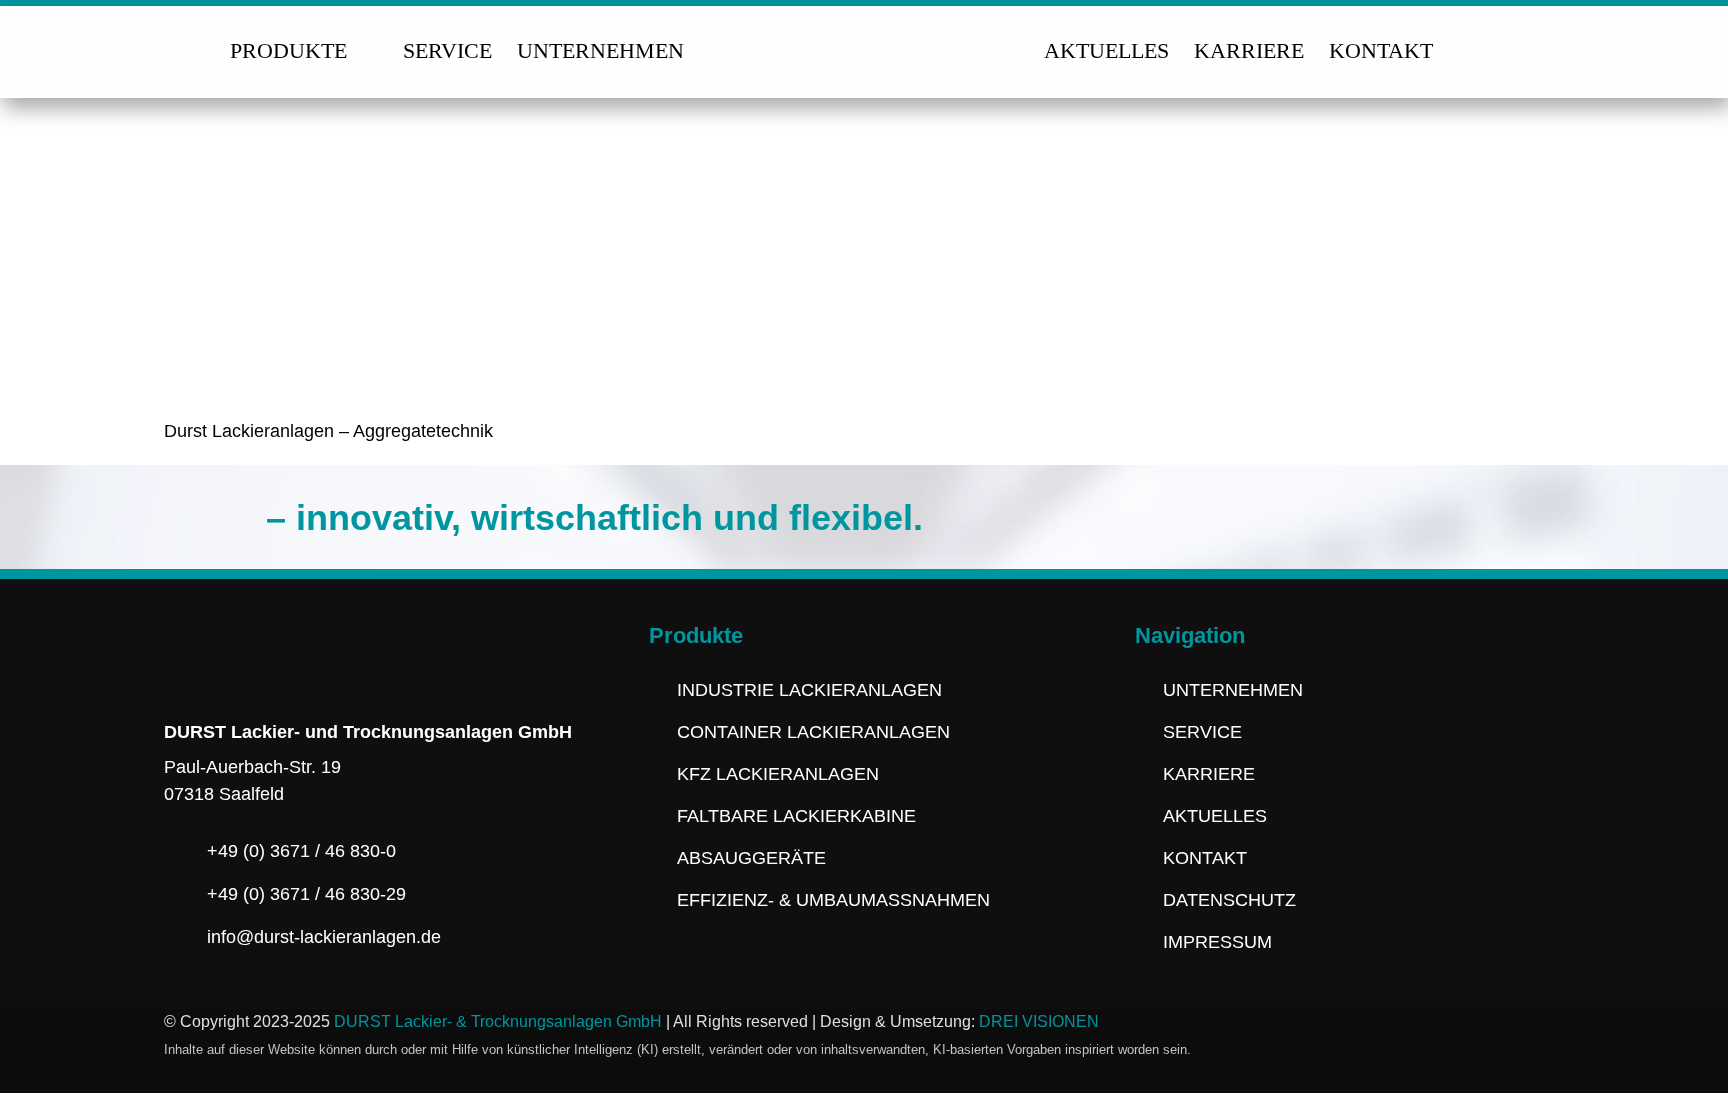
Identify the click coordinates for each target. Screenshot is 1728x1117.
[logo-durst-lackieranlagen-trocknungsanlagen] (864, 30)
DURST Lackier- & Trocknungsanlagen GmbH (498, 1021)
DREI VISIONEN (1039, 1021)
